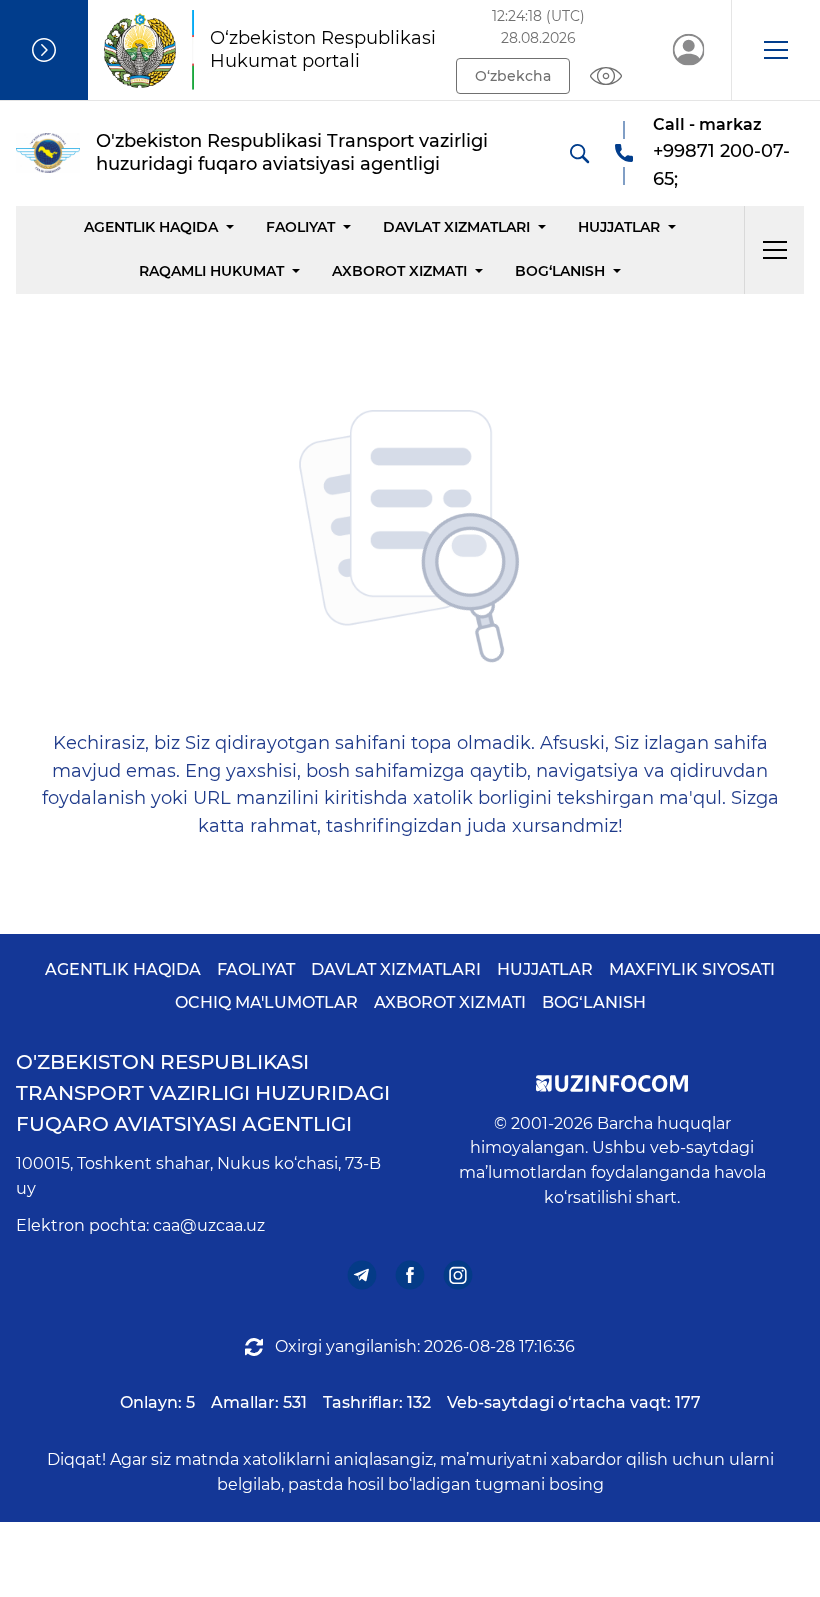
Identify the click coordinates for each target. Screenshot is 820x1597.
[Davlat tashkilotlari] (44, 50)
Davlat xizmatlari (456, 227)
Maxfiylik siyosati (692, 969)
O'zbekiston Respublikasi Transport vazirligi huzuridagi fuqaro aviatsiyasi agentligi (203, 1093)
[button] (775, 50)
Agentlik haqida (151, 227)
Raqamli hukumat (211, 271)
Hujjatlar (619, 227)
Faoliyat (300, 227)
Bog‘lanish (560, 271)
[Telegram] (362, 1274)
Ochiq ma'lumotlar (266, 1002)
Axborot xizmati (399, 271)
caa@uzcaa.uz (209, 1225)
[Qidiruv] (579, 153)
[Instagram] (458, 1274)
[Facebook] (410, 1274)
